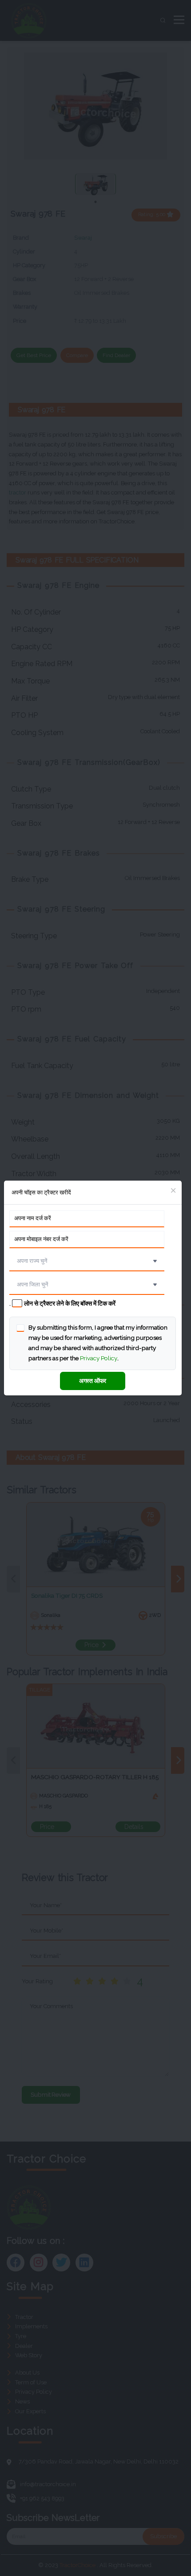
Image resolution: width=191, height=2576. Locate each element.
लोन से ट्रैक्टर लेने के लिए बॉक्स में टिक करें (70, 1303)
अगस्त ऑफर (93, 1381)
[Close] (173, 1191)
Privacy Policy (99, 1358)
